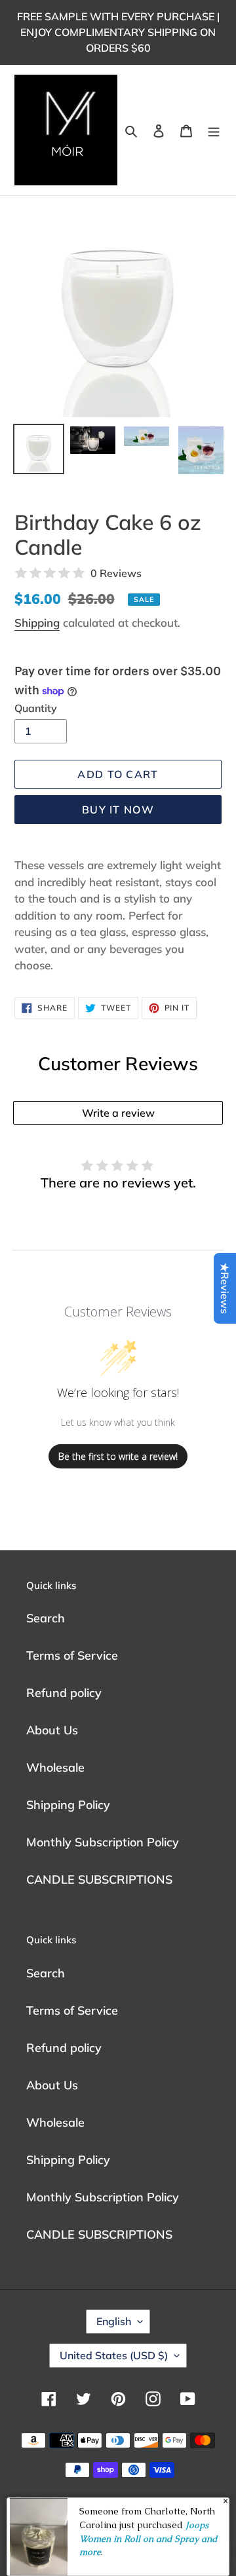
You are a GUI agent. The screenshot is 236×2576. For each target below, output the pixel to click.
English (114, 2321)
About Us (52, 1730)
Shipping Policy (68, 1805)
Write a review (118, 1113)
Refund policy (64, 1693)
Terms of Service (72, 1655)
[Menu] (214, 130)
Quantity (36, 708)
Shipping (37, 623)
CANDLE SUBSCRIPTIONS (99, 1879)
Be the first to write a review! (118, 1456)
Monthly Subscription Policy (103, 1842)
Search (46, 1618)
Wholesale (55, 1767)
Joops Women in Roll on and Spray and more (148, 2538)
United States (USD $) (114, 2355)
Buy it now (118, 810)
